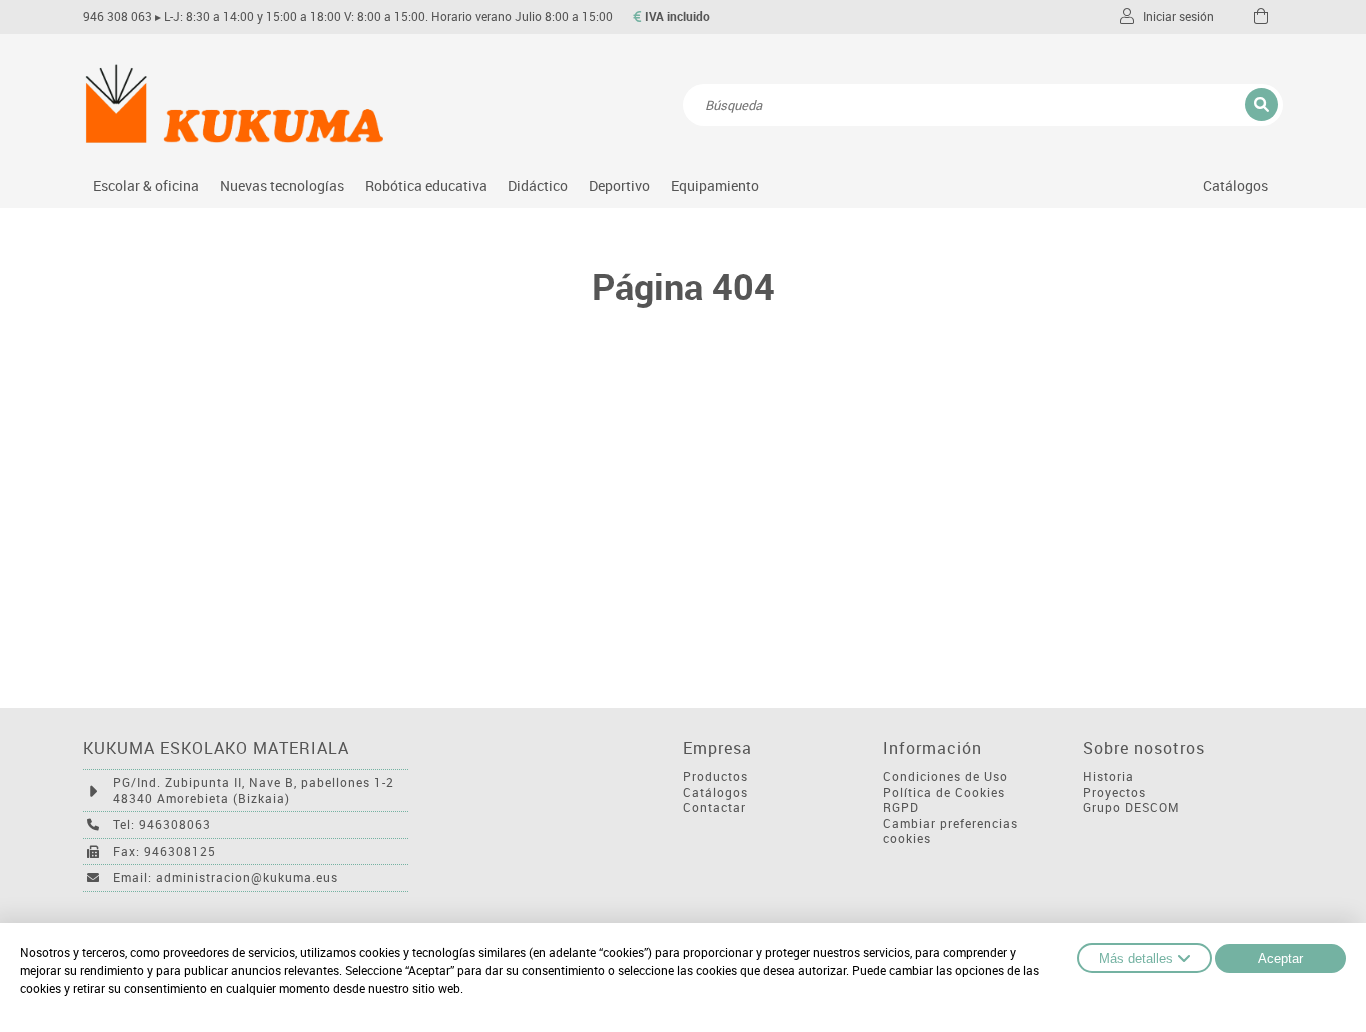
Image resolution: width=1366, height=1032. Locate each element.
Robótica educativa (426, 185)
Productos (715, 776)
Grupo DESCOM (1131, 807)
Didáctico (538, 185)
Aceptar (1280, 958)
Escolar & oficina (146, 185)
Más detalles (1136, 958)
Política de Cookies (944, 792)
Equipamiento (715, 185)
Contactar (714, 807)
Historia (1108, 776)
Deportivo (619, 185)
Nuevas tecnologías (282, 185)
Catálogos (1235, 185)
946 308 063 (117, 16)
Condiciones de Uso (945, 776)
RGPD (901, 807)
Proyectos (1114, 792)
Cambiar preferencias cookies (950, 831)
